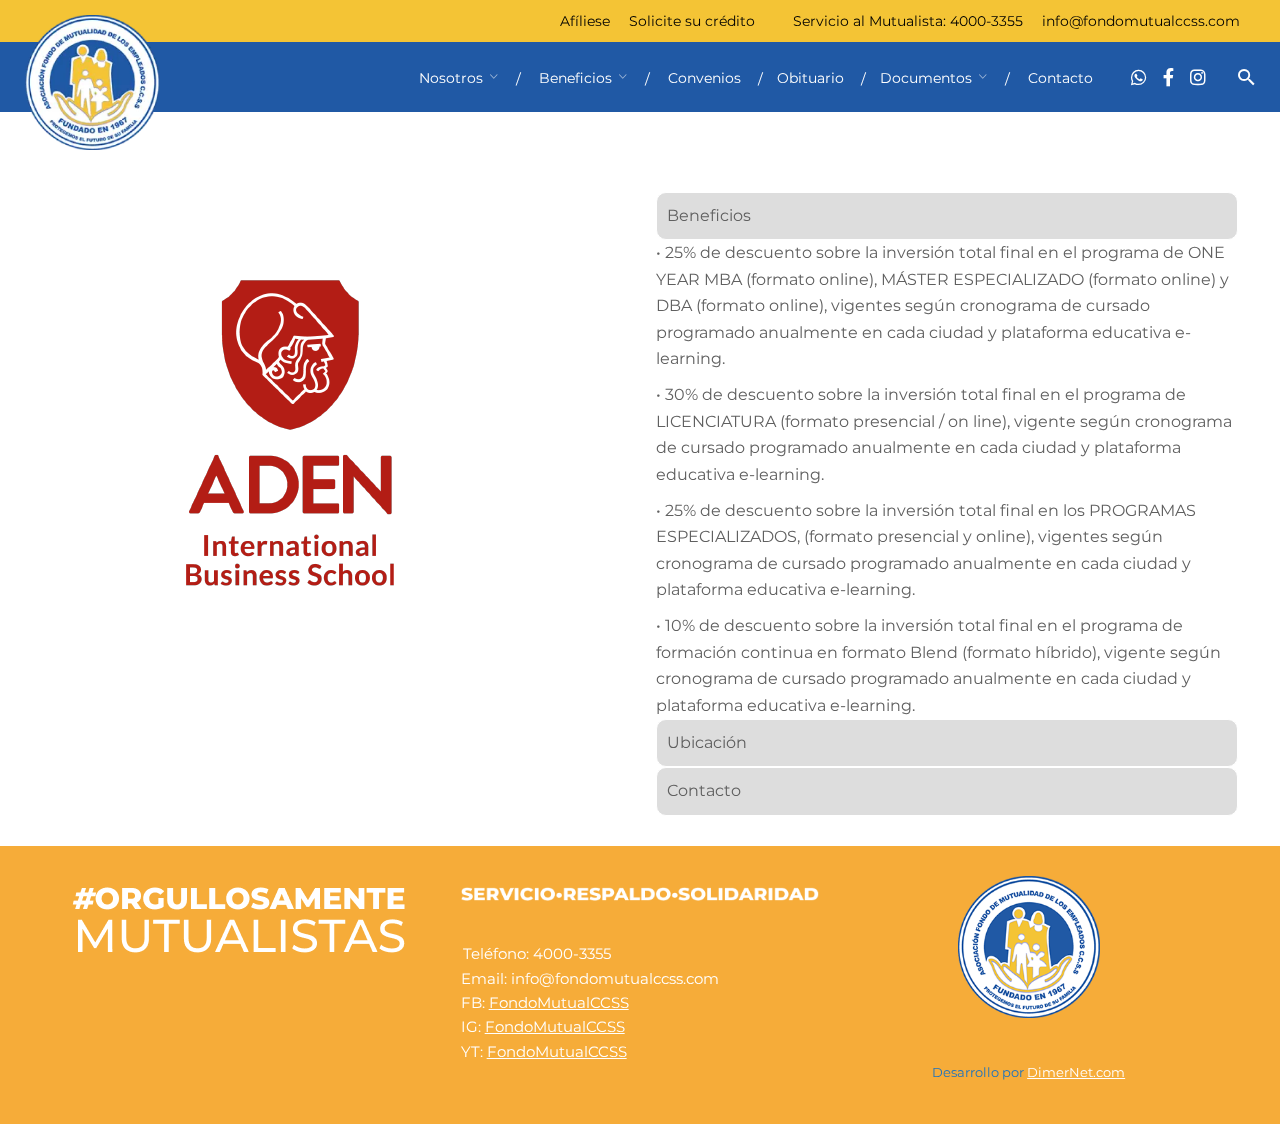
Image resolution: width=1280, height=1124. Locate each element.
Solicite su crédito (692, 21)
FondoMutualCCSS (559, 1002)
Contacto (704, 790)
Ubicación (707, 742)
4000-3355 (986, 21)
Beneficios (709, 215)
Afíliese (585, 21)
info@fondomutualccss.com (1141, 21)
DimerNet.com (1076, 1072)
